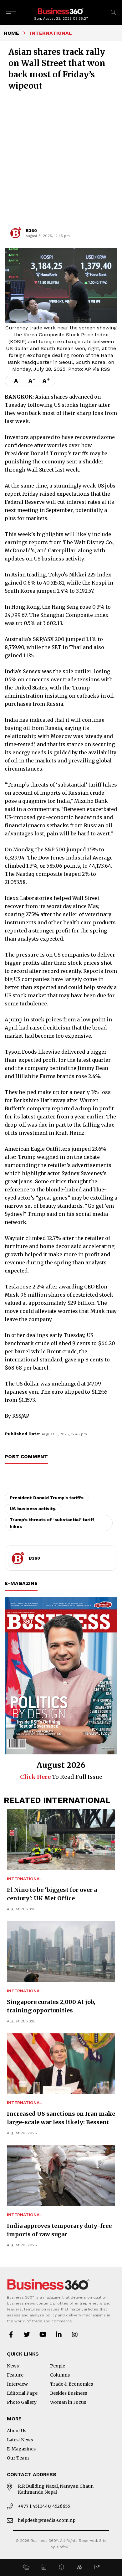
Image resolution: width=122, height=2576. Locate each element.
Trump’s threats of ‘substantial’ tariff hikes (52, 1523)
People (58, 2366)
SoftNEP (64, 2547)
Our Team (18, 2458)
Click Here (35, 1777)
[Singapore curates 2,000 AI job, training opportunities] (61, 1952)
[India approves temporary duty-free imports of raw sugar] (61, 2176)
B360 (31, 230)
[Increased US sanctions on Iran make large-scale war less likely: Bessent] (61, 2064)
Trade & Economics (71, 2384)
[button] (26, 2568)
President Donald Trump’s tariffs (47, 1498)
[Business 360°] (61, 11)
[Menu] (11, 12)
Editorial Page (22, 2393)
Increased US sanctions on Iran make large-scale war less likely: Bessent (61, 2118)
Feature (15, 2375)
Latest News (20, 2440)
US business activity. (33, 1509)
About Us (17, 2431)
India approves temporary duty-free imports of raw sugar (59, 2230)
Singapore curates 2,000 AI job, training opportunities (51, 2006)
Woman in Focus (68, 2402)
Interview (17, 2384)
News (13, 2366)
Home (11, 33)
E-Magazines (21, 2449)
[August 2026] (61, 1676)
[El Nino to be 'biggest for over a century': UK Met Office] (61, 1840)
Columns (60, 2375)
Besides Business (69, 2393)
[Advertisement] (61, 162)
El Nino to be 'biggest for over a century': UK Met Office (52, 1894)
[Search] (113, 12)
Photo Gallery (22, 2402)
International (25, 1879)
